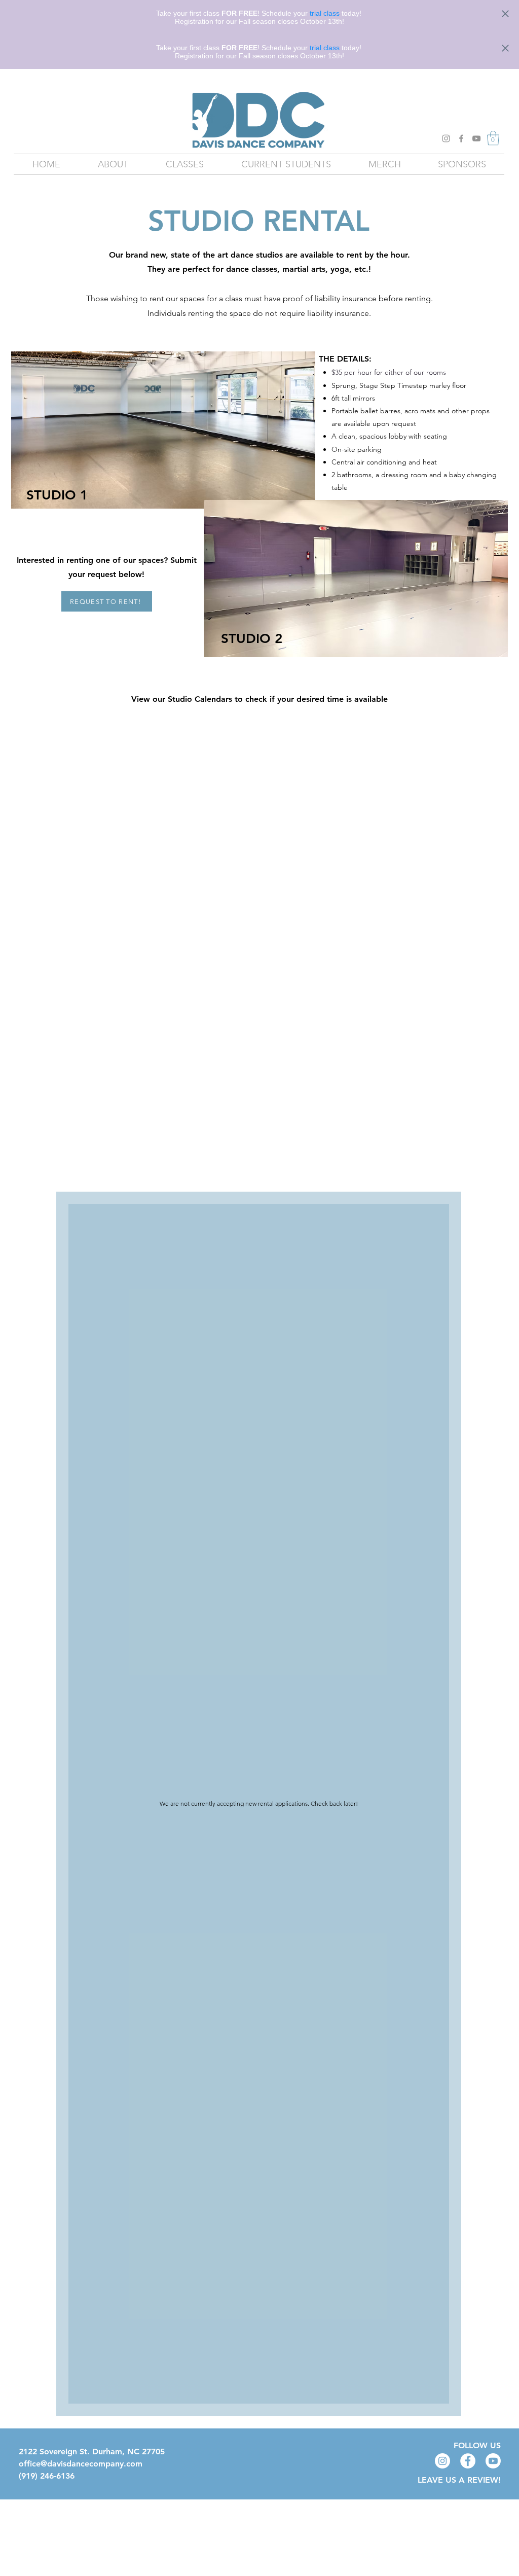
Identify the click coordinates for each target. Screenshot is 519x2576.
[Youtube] (493, 2461)
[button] (493, 138)
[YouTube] (476, 138)
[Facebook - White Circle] (468, 2461)
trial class (325, 13)
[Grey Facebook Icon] (461, 138)
